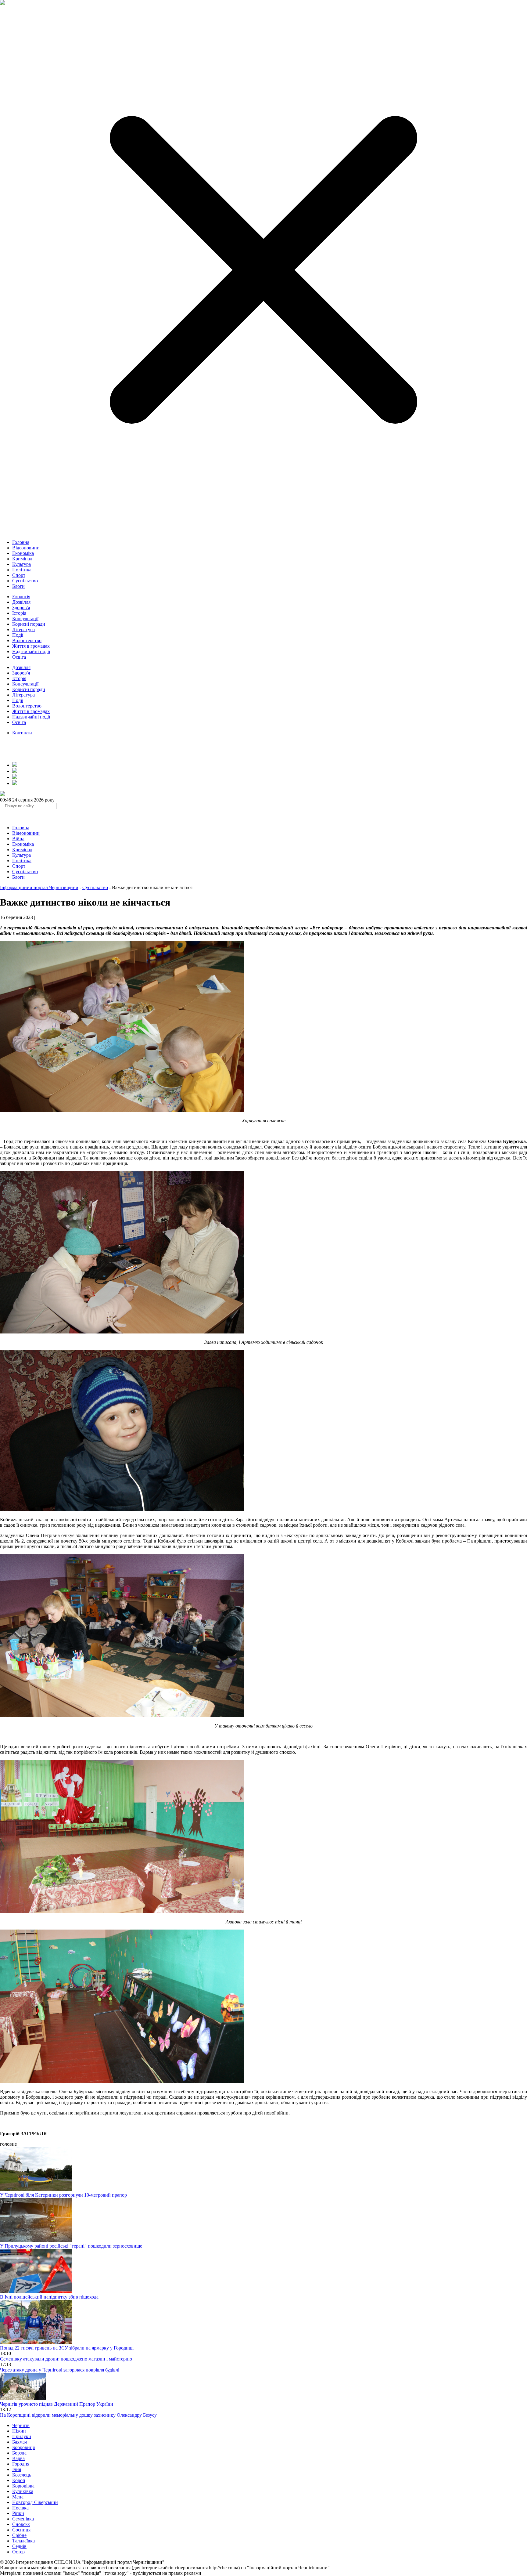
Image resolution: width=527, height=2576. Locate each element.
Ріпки (18, 2513)
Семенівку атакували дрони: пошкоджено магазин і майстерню (66, 2359)
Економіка (23, 553)
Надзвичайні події (31, 651)
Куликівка (23, 2491)
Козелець (22, 2475)
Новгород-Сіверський (35, 2502)
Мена (18, 2497)
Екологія (21, 597)
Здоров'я (21, 608)
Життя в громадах (31, 646)
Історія (19, 613)
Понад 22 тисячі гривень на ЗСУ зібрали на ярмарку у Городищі (67, 2348)
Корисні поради (29, 624)
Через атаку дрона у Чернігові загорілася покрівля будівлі (60, 2370)
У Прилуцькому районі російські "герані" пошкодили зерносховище (71, 2246)
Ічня (17, 2469)
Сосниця (21, 2530)
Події (18, 635)
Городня (21, 2464)
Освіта (19, 657)
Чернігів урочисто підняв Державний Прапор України (57, 2404)
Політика (22, 570)
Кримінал (22, 559)
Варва (18, 2458)
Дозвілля (21, 602)
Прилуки (22, 2436)
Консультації (25, 619)
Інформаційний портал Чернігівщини (39, 887)
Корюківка (23, 2486)
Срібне (19, 2535)
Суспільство (25, 581)
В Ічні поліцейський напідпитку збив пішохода (49, 2297)
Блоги (18, 586)
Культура (22, 564)
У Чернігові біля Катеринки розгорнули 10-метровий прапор (63, 2195)
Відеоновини (26, 548)
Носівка (20, 2508)
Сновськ (21, 2524)
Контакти (22, 733)
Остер (18, 2552)
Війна (18, 839)
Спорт (19, 575)
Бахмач (20, 2442)
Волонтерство (27, 640)
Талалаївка (23, 2541)
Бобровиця (23, 2447)
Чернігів (21, 2425)
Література (23, 630)
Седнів (19, 2546)
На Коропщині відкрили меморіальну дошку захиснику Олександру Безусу (78, 2415)
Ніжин (19, 2431)
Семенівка (23, 2519)
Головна (21, 542)
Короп (19, 2480)
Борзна (19, 2453)
